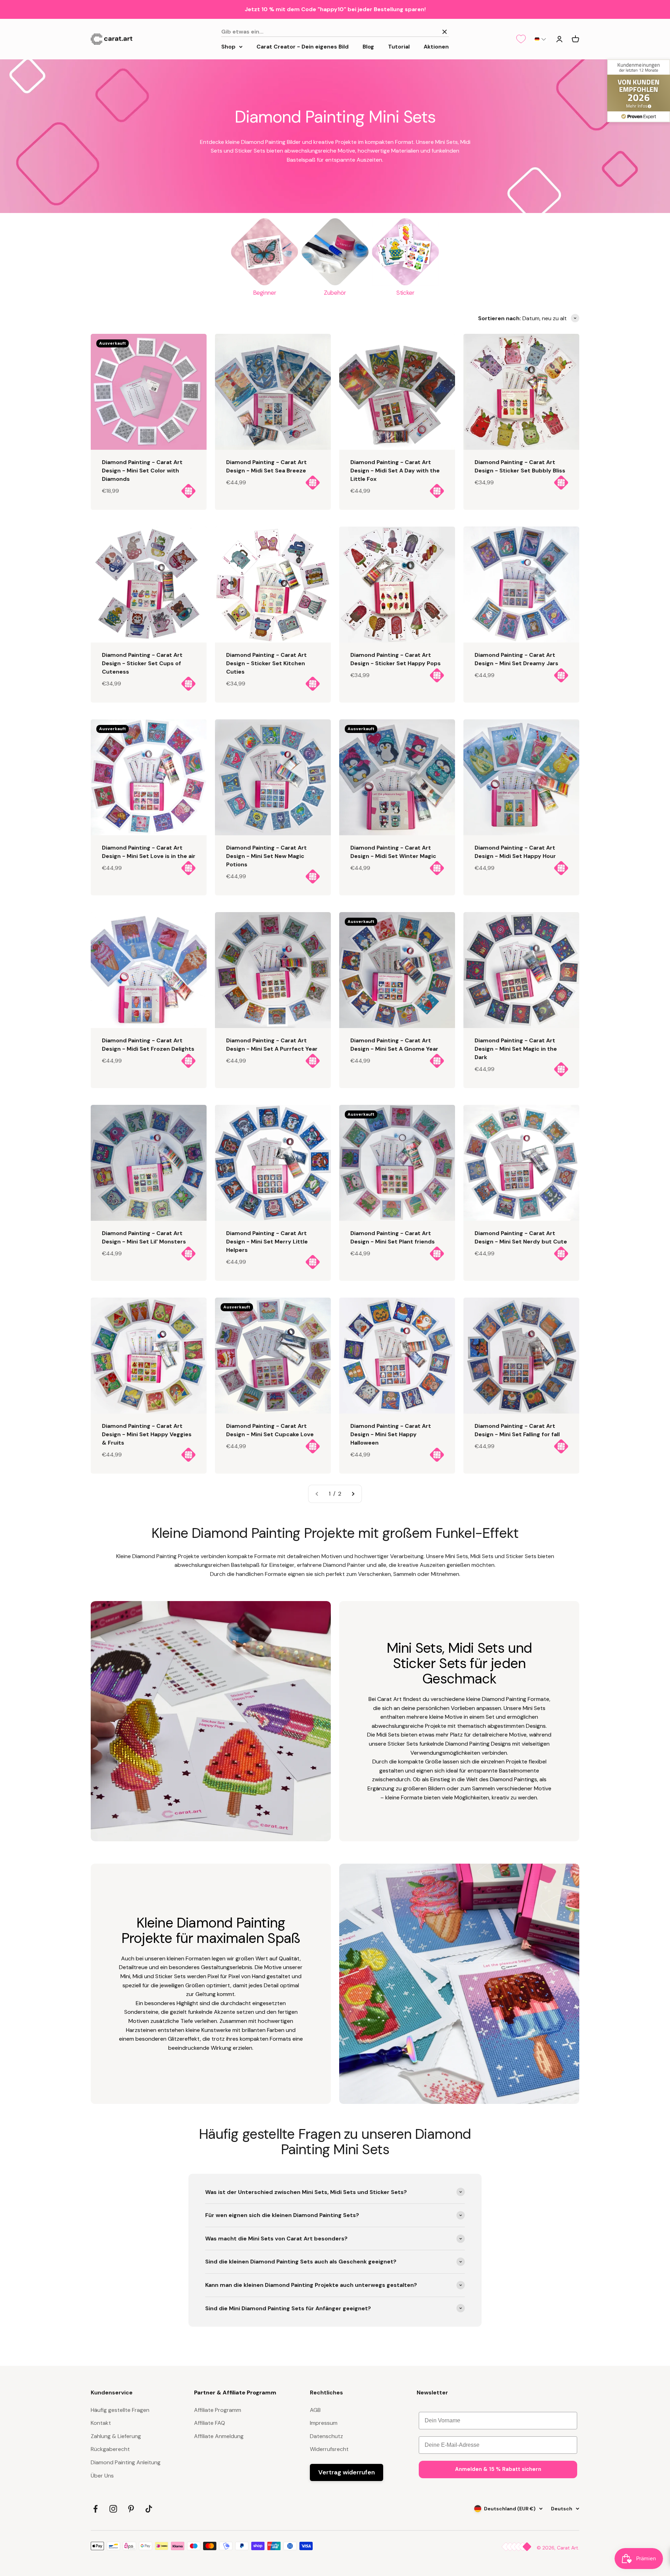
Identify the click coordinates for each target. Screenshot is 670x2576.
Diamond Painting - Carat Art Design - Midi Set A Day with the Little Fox (395, 471)
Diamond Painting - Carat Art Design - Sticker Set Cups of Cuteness (142, 663)
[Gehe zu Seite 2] (353, 1494)
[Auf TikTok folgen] (149, 2509)
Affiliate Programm (218, 2410)
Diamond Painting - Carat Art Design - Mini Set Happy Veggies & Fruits (147, 1434)
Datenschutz (326, 2436)
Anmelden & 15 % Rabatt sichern (498, 2469)
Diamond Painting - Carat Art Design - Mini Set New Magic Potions (266, 856)
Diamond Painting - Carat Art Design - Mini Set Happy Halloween (391, 1434)
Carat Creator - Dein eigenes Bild (303, 46)
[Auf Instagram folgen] (113, 2509)
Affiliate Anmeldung (219, 2436)
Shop (228, 46)
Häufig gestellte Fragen (120, 2410)
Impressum (324, 2423)
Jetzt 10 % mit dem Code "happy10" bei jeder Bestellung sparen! (335, 9)
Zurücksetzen (417, 32)
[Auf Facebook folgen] (95, 2509)
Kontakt (101, 2423)
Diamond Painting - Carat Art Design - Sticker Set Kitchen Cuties (266, 663)
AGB (315, 2410)
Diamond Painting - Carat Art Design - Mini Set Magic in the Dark (516, 1049)
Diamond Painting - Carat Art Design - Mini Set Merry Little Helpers (267, 1242)
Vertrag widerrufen (347, 2472)
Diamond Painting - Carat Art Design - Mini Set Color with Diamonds (142, 471)
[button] (540, 39)
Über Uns (102, 2476)
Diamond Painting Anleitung (126, 2462)
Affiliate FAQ (210, 2423)
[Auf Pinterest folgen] (131, 2509)
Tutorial (399, 46)
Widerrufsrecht (329, 2449)
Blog (368, 46)
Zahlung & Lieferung (116, 2436)
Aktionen (436, 46)
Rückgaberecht (110, 2449)
